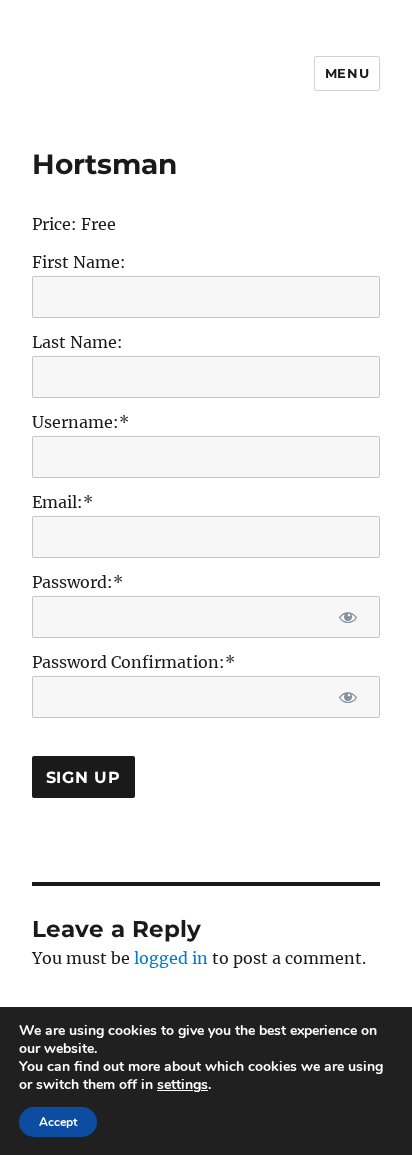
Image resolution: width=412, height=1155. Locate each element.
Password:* (77, 582)
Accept (58, 1122)
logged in (171, 958)
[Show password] (348, 617)
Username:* (80, 422)
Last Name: (77, 342)
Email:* (62, 502)
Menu (347, 73)
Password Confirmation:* (133, 662)
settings (182, 1085)
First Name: (79, 262)
